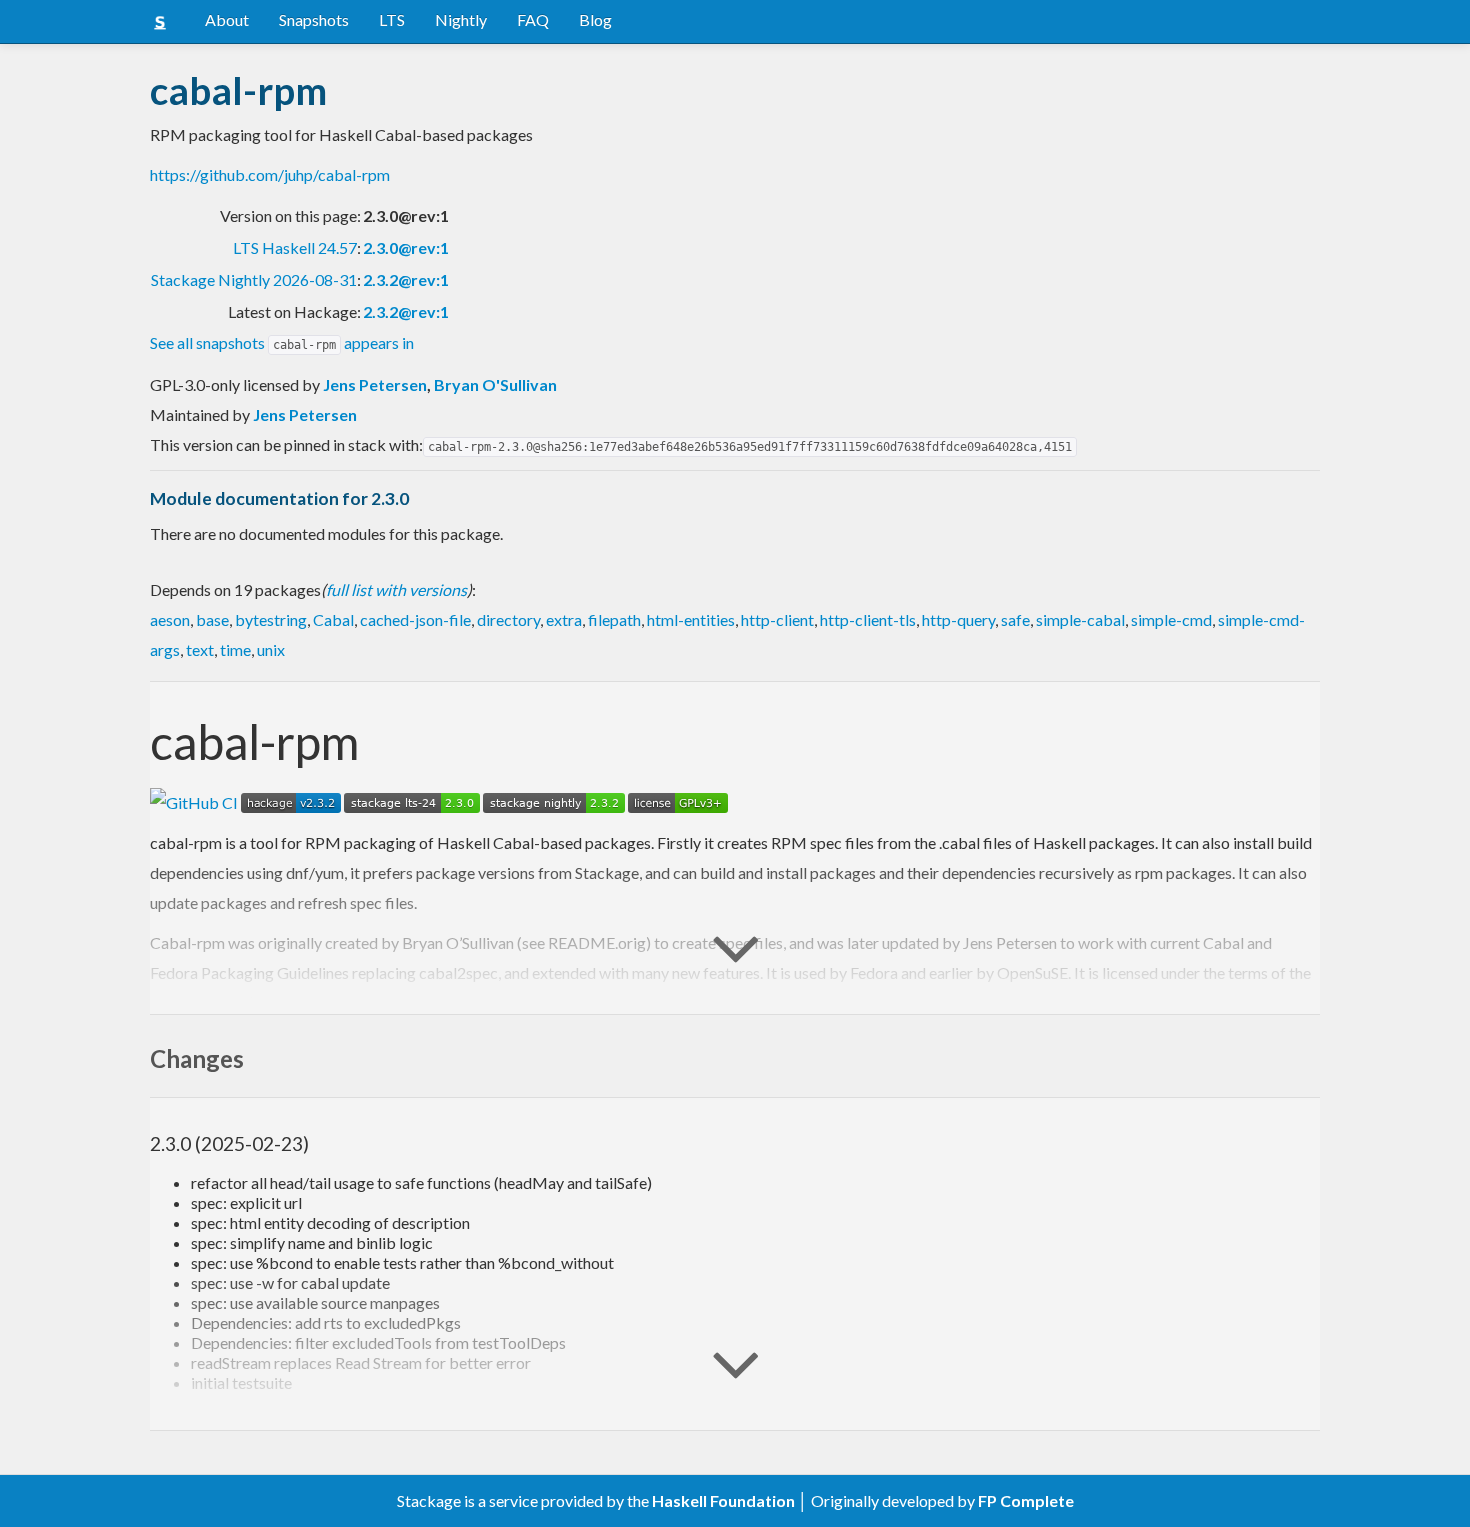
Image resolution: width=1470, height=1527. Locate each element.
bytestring (271, 619)
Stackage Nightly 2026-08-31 (254, 279)
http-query (958, 619)
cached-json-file (415, 619)
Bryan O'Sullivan (495, 384)
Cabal (333, 619)
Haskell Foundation (723, 1500)
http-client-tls (868, 619)
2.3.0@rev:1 (406, 247)
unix (271, 649)
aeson (170, 619)
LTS (392, 19)
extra (564, 619)
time (235, 649)
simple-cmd (1171, 619)
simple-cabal (1080, 619)
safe (1015, 619)
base (212, 619)
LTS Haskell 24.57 (295, 247)
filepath (614, 619)
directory (508, 619)
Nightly (461, 19)
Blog (595, 19)
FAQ (533, 19)
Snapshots (314, 19)
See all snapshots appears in (282, 342)
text (200, 649)
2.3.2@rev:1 (406, 279)
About (227, 19)
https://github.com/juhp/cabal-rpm (270, 174)
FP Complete (1026, 1500)
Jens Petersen (375, 384)
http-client (777, 619)
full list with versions (396, 589)
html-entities (691, 619)
